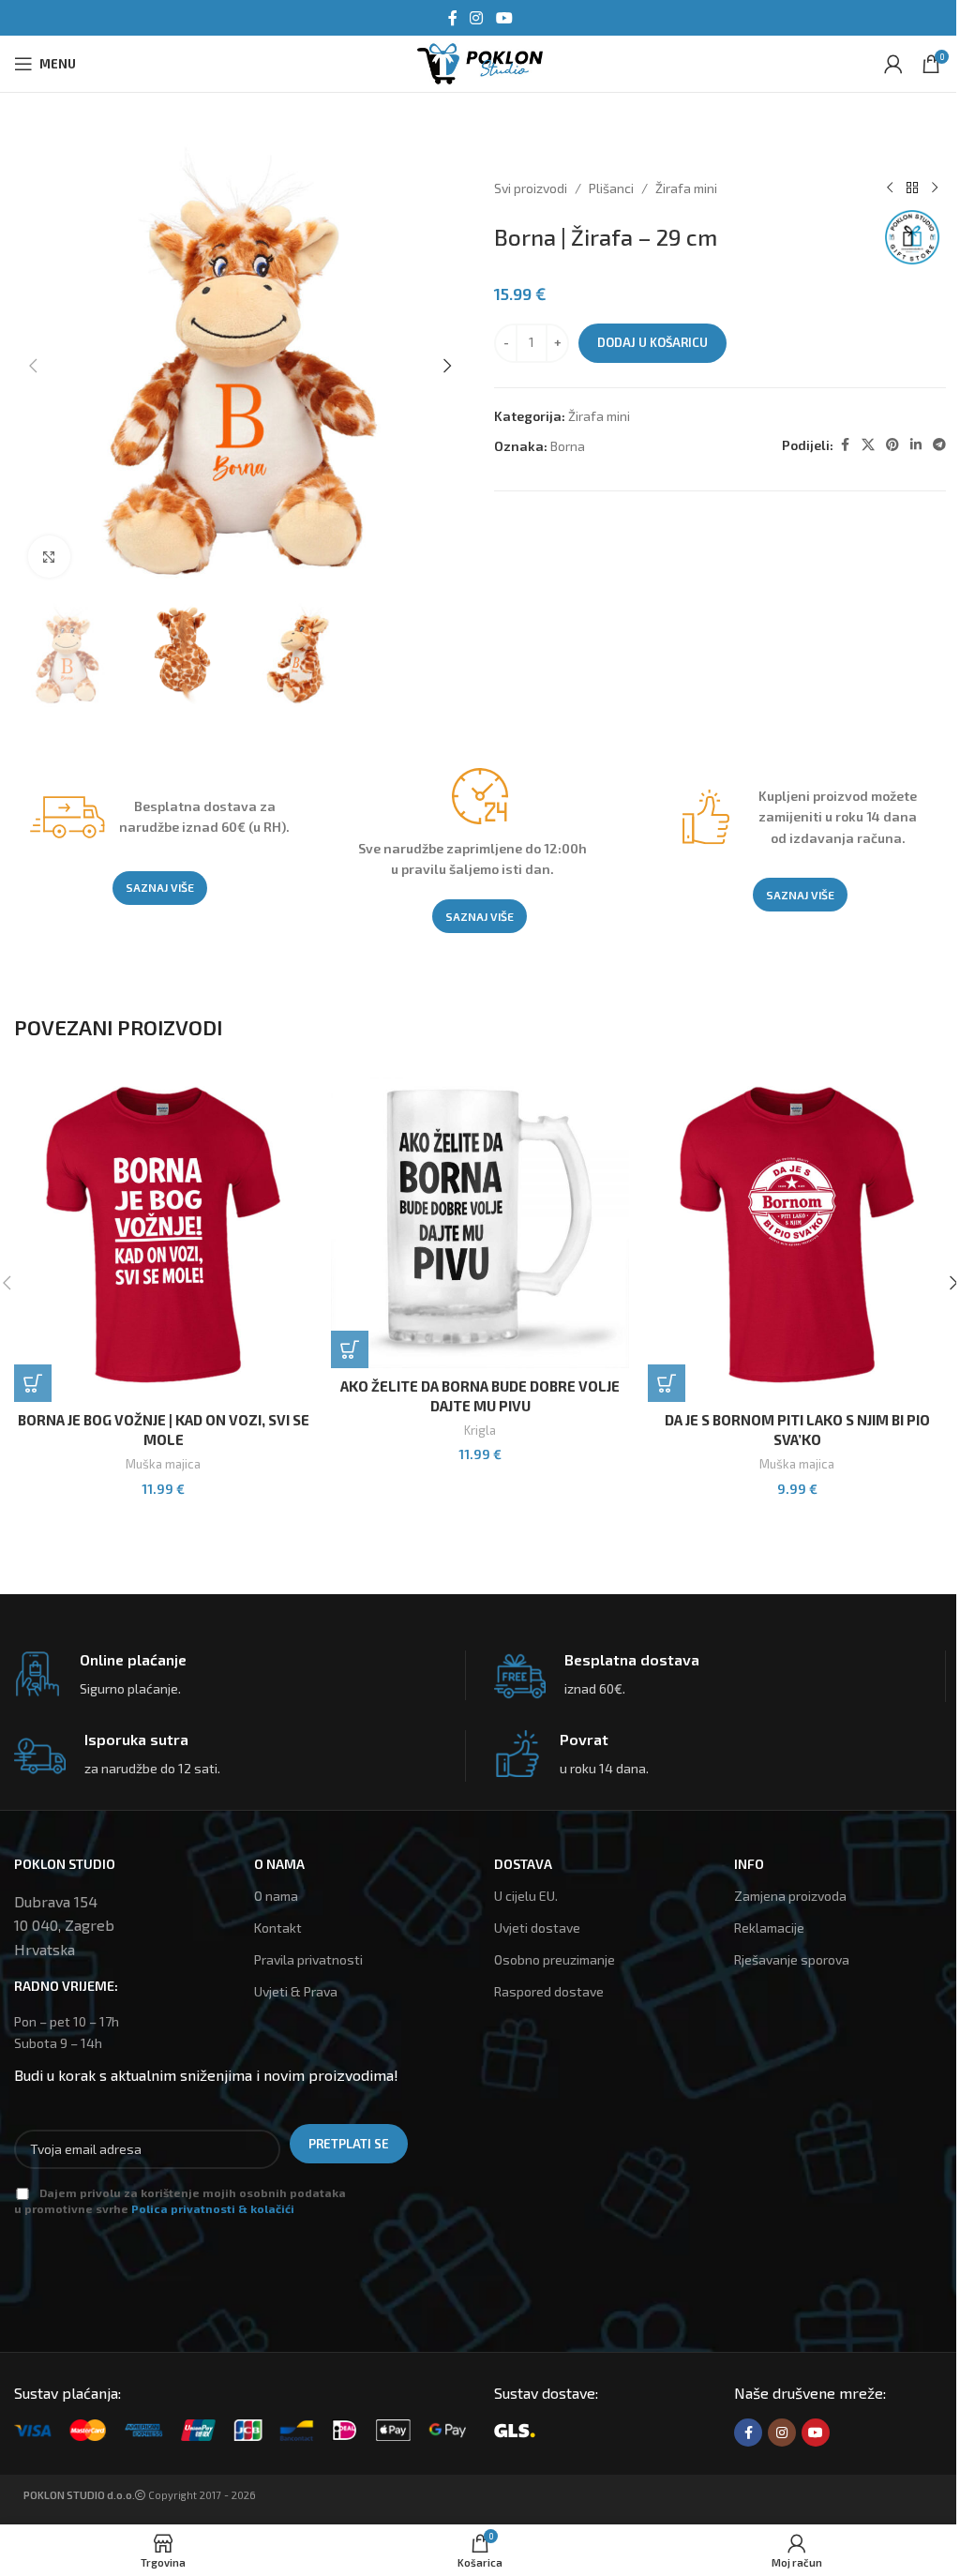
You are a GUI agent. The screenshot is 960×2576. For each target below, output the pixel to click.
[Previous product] (890, 188)
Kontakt (278, 1928)
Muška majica (163, 1464)
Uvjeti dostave (537, 1928)
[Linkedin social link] (916, 445)
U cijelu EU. (526, 1896)
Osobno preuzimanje (555, 1959)
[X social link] (868, 445)
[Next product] (935, 188)
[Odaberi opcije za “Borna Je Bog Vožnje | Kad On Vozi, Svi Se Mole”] (33, 1383)
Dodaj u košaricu (652, 342)
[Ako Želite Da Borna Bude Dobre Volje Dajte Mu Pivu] (480, 1219)
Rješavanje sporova (792, 1959)
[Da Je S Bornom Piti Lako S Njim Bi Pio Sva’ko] (797, 1236)
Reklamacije (769, 1928)
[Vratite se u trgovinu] (912, 188)
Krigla (480, 1430)
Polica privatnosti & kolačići (213, 2208)
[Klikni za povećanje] (49, 557)
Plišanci (611, 188)
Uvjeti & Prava (296, 1991)
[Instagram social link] (477, 18)
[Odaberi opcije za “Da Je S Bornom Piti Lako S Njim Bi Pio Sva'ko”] (667, 1383)
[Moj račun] (893, 64)
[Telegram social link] (939, 445)
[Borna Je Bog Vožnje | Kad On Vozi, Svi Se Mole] (163, 1236)
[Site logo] (480, 61)
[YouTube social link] (504, 18)
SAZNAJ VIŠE (160, 887)
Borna (568, 446)
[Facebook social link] (453, 18)
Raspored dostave (549, 1991)
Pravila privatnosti (308, 1959)
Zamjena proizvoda (790, 1896)
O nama (276, 1896)
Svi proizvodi (531, 188)
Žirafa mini (686, 188)
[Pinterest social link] (892, 445)
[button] (33, 366)
